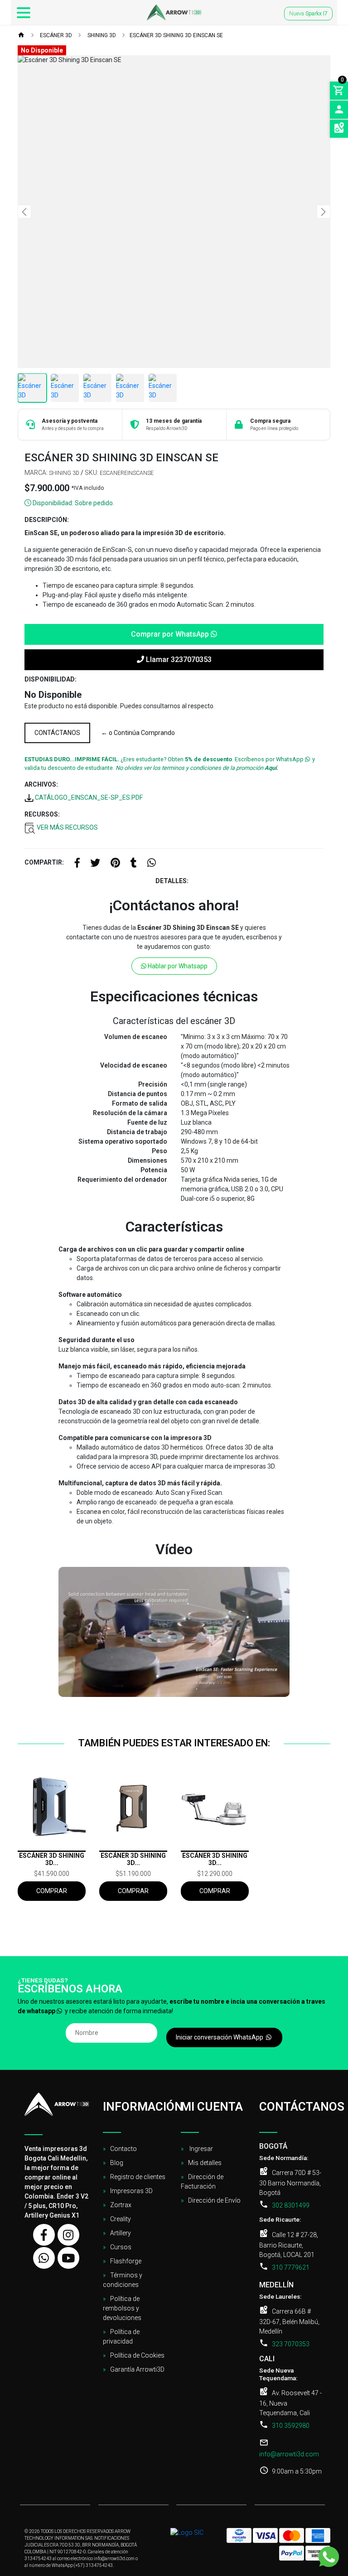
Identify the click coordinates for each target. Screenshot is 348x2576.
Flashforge (126, 2261)
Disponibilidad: (51, 679)
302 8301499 (291, 2205)
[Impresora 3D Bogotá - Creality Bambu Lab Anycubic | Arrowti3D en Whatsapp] (44, 2258)
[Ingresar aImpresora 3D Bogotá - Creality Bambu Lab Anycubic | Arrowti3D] (339, 110)
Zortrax (121, 2205)
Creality (121, 2219)
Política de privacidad (121, 2337)
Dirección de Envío (214, 2200)
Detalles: (172, 881)
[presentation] (24, 212)
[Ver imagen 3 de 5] (97, 388)
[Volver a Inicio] (21, 36)
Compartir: (44, 862)
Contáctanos (57, 733)
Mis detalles (205, 2163)
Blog (117, 2163)
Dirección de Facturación (202, 2182)
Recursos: (42, 814)
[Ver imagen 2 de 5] (65, 388)
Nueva (308, 14)
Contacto (123, 2149)
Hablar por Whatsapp (177, 966)
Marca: (36, 473)
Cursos (121, 2247)
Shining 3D (101, 35)
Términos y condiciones (123, 2280)
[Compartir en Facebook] (77, 864)
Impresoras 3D (131, 2191)
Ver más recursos (67, 827)
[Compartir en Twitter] (95, 864)
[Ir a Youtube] (68, 2258)
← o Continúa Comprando (138, 733)
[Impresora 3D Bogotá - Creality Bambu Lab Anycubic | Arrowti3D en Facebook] (44, 2235)
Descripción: (47, 520)
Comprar (52, 1891)
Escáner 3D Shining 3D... (52, 1859)
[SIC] (187, 2536)
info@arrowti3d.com (289, 2454)
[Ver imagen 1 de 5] (32, 388)
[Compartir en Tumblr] (134, 864)
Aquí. (271, 768)
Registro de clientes (138, 2177)
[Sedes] (339, 129)
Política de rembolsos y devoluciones (122, 2308)
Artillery (121, 2233)
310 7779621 (291, 2267)
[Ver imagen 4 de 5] (130, 388)
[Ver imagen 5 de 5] (163, 388)
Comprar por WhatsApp (171, 634)
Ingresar (201, 2149)
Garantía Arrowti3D (137, 2369)
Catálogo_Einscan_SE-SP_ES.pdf (88, 797)
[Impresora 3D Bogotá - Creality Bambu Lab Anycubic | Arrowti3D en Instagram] (68, 2235)
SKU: (92, 473)
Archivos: (41, 784)
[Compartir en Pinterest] (115, 864)
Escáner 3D (55, 35)
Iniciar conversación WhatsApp (220, 2037)
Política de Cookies (137, 2355)
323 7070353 (291, 2344)
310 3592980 (291, 2426)
